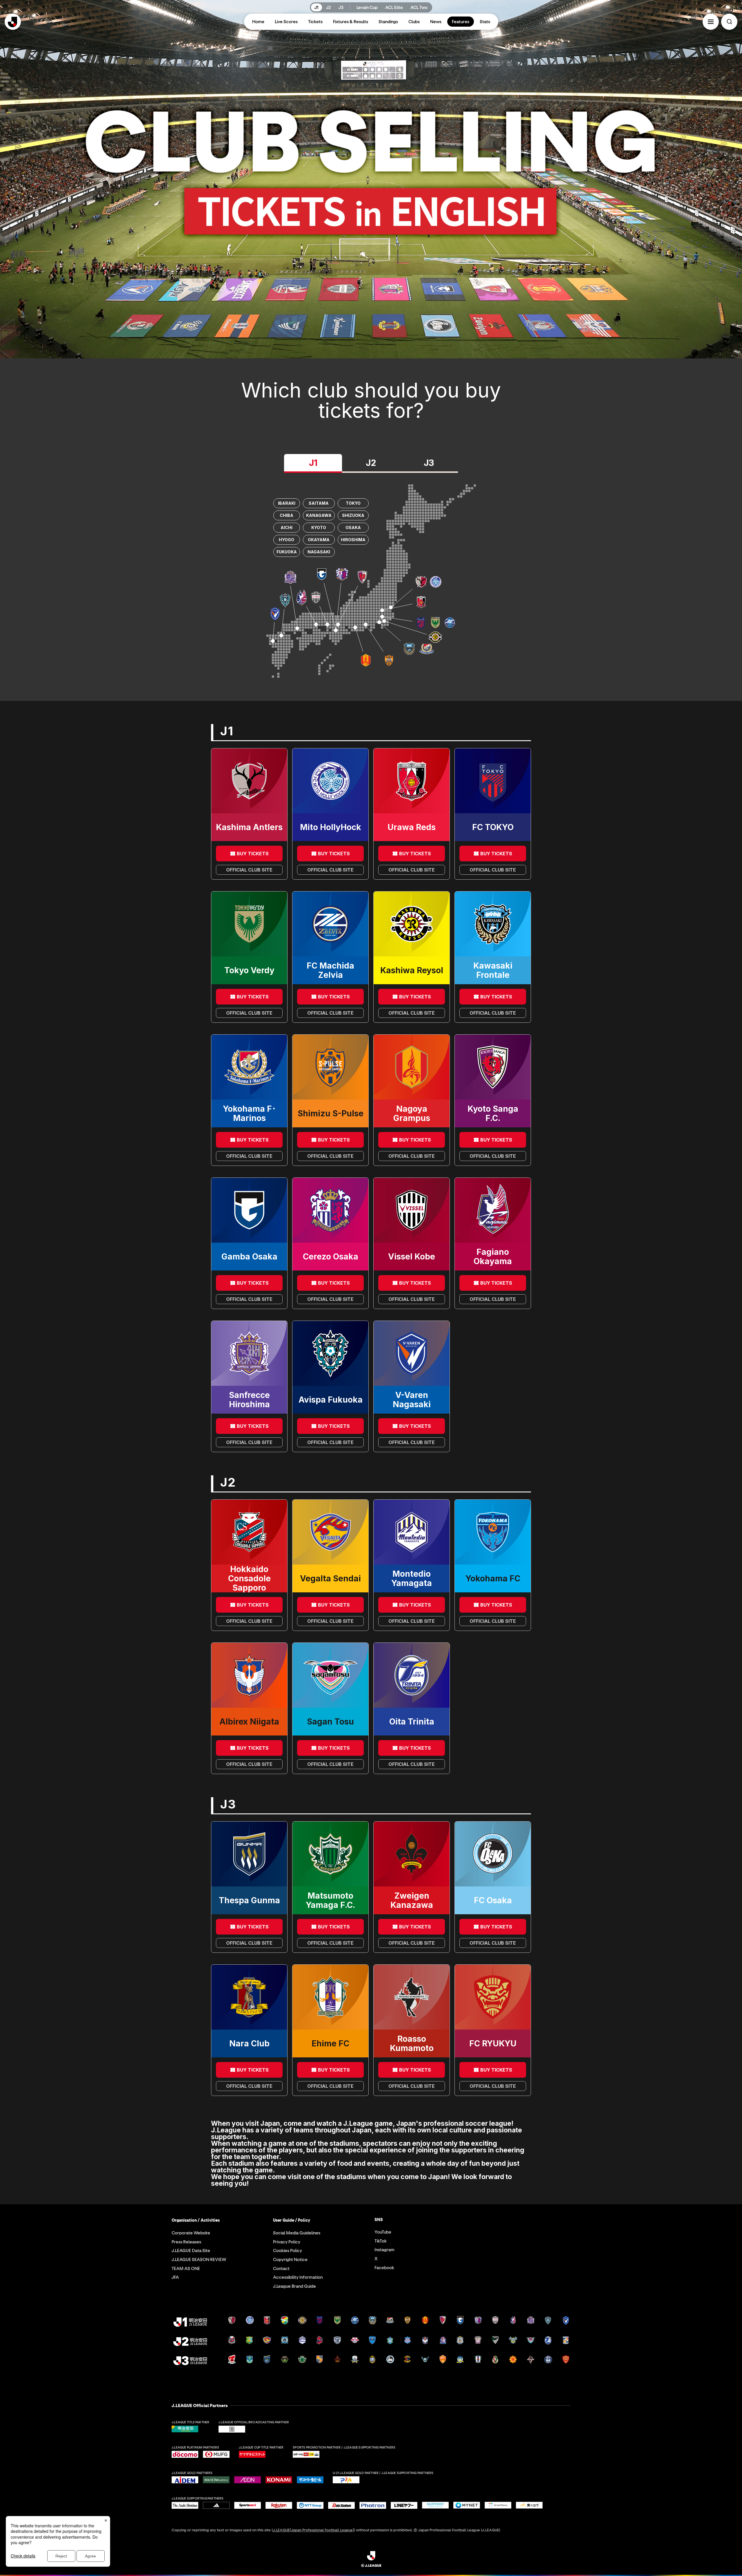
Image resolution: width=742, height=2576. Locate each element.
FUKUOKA (287, 552)
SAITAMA (319, 503)
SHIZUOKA (353, 515)
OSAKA (353, 527)
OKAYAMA (319, 540)
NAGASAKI (319, 552)
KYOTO (319, 527)
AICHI (287, 527)
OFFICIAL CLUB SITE (249, 870)
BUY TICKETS (253, 854)
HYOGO (287, 540)
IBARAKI (287, 503)
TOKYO (353, 503)
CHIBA (287, 515)
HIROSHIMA (353, 540)
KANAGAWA (319, 515)
